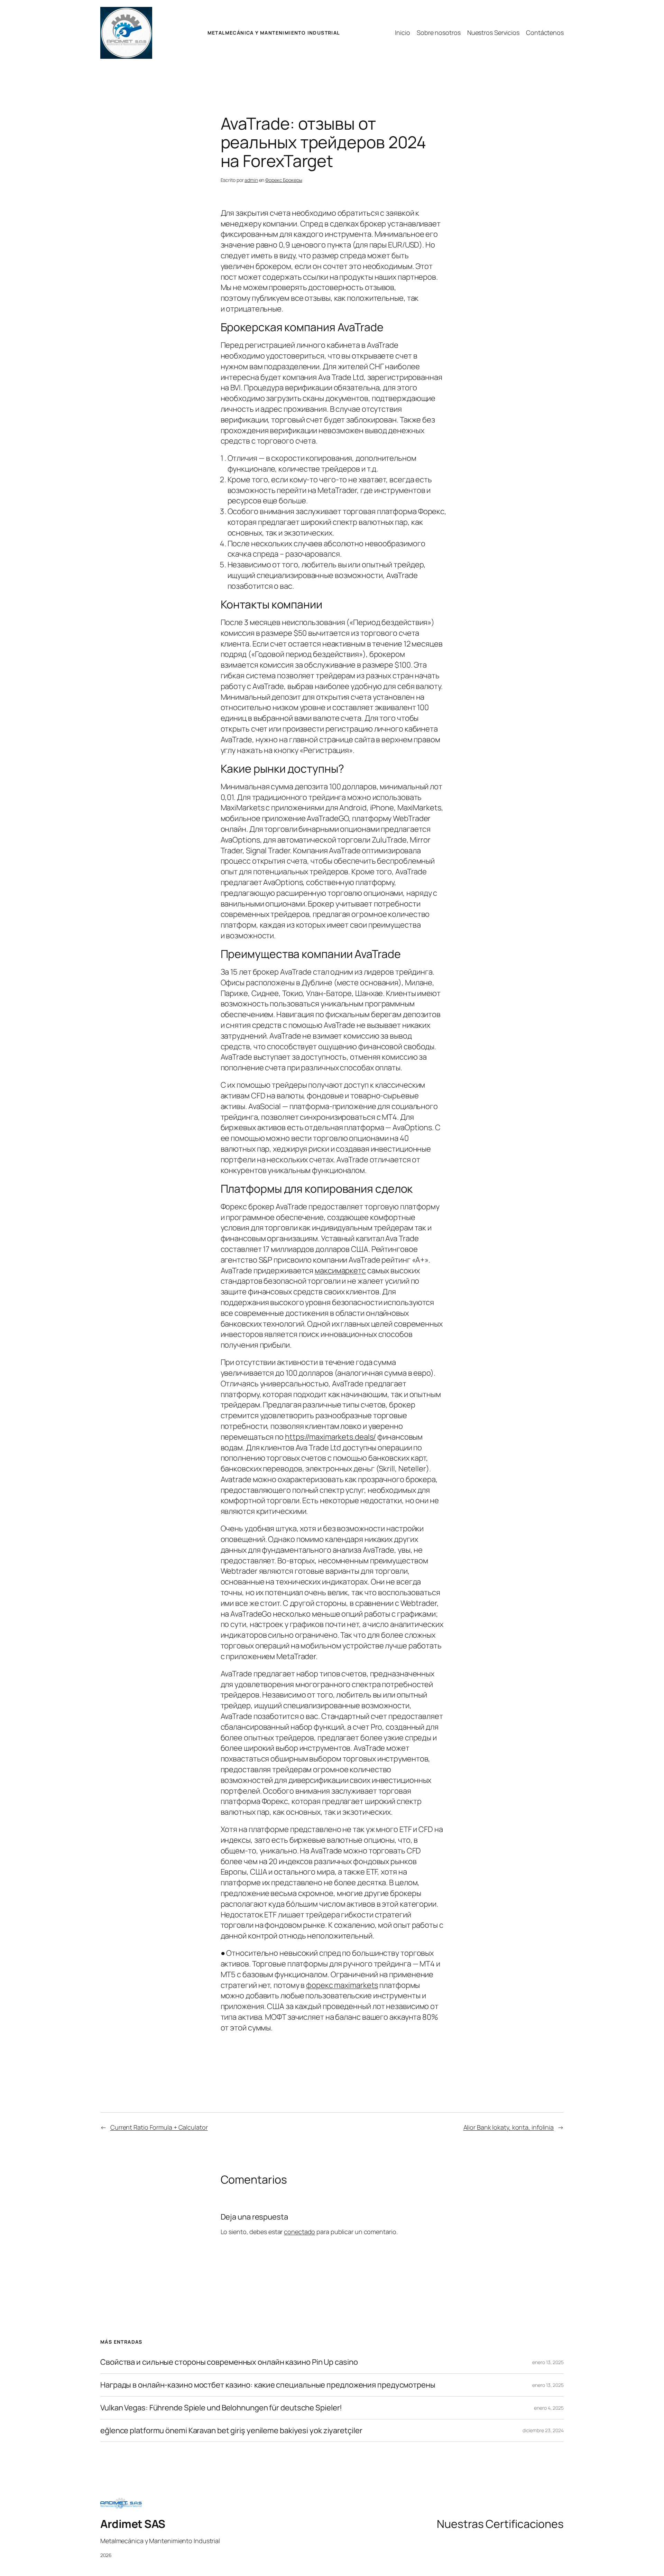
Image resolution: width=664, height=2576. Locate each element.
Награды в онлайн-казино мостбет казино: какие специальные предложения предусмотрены (268, 2385)
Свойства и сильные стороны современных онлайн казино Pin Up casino (229, 2362)
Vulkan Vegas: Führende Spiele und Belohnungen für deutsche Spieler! (221, 2408)
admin (251, 180)
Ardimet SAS (133, 2524)
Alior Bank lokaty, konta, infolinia (509, 2127)
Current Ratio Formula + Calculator (159, 2127)
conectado (299, 2232)
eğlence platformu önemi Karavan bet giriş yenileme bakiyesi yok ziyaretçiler (231, 2431)
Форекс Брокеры (284, 180)
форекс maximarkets (342, 1985)
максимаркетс (340, 1271)
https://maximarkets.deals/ (330, 1437)
